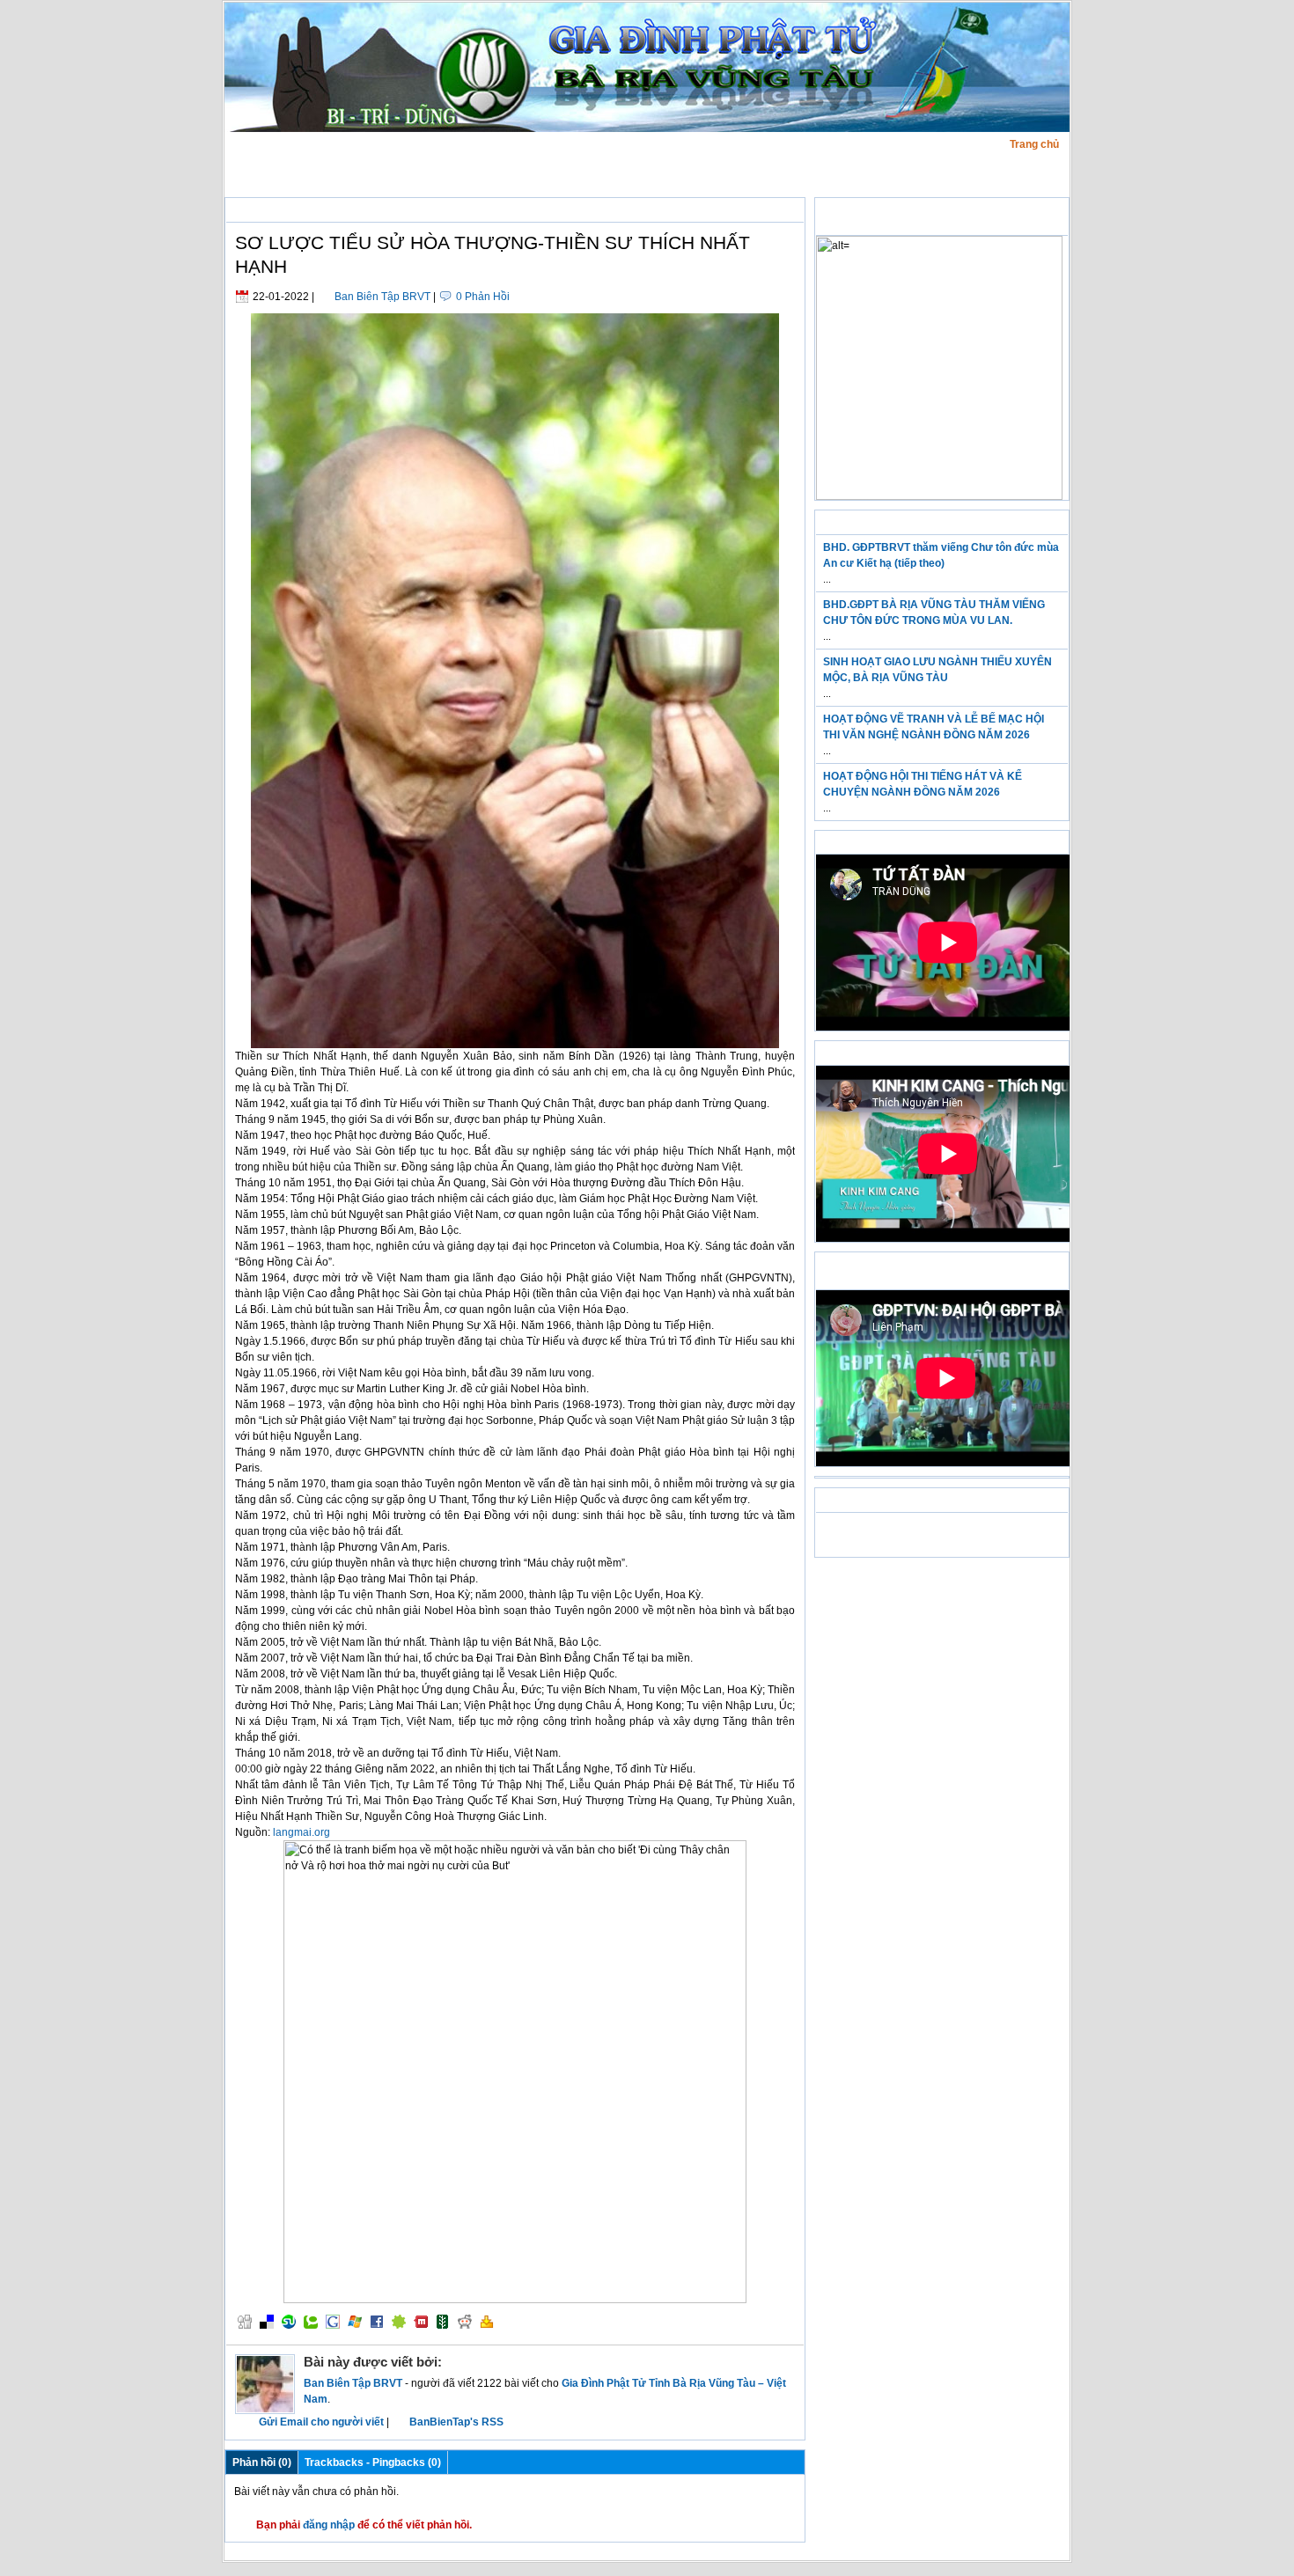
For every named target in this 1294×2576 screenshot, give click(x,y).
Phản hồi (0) (262, 2462)
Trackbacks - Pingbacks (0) (373, 2462)
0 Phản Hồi (483, 297)
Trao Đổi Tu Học (859, 174)
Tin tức (317, 174)
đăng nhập (329, 2525)
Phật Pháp (941, 174)
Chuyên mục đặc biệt (650, 174)
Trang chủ (1034, 144)
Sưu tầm (505, 174)
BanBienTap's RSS (456, 2422)
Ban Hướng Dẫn (761, 174)
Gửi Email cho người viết (321, 2422)
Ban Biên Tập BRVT (382, 297)
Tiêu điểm (257, 174)
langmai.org (301, 1832)
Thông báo (378, 174)
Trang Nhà (261, 209)
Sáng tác (444, 174)
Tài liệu (562, 174)
